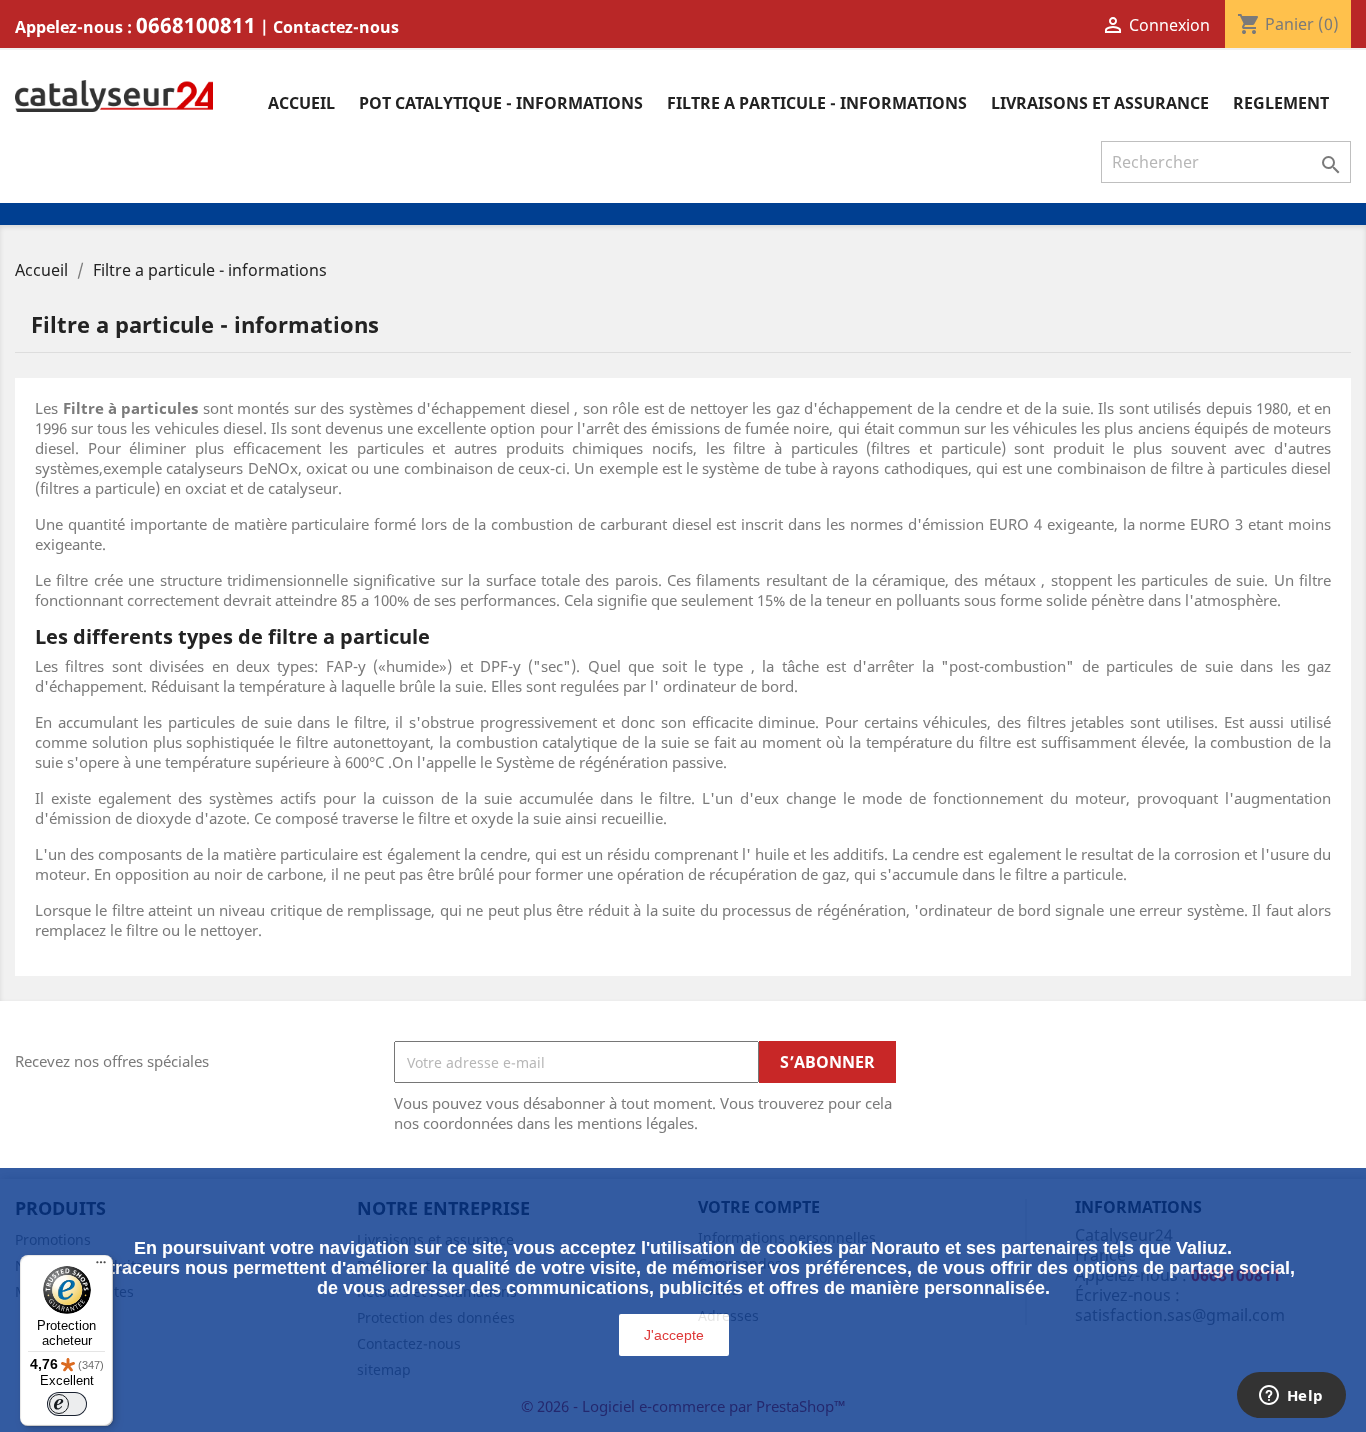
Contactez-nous (336, 27)
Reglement (1281, 103)
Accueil (301, 103)
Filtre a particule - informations (817, 103)
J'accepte (674, 1335)
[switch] (67, 1404)
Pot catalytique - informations (501, 103)
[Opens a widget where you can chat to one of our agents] (1291, 1397)
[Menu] (101, 1267)
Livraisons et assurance (1100, 103)
